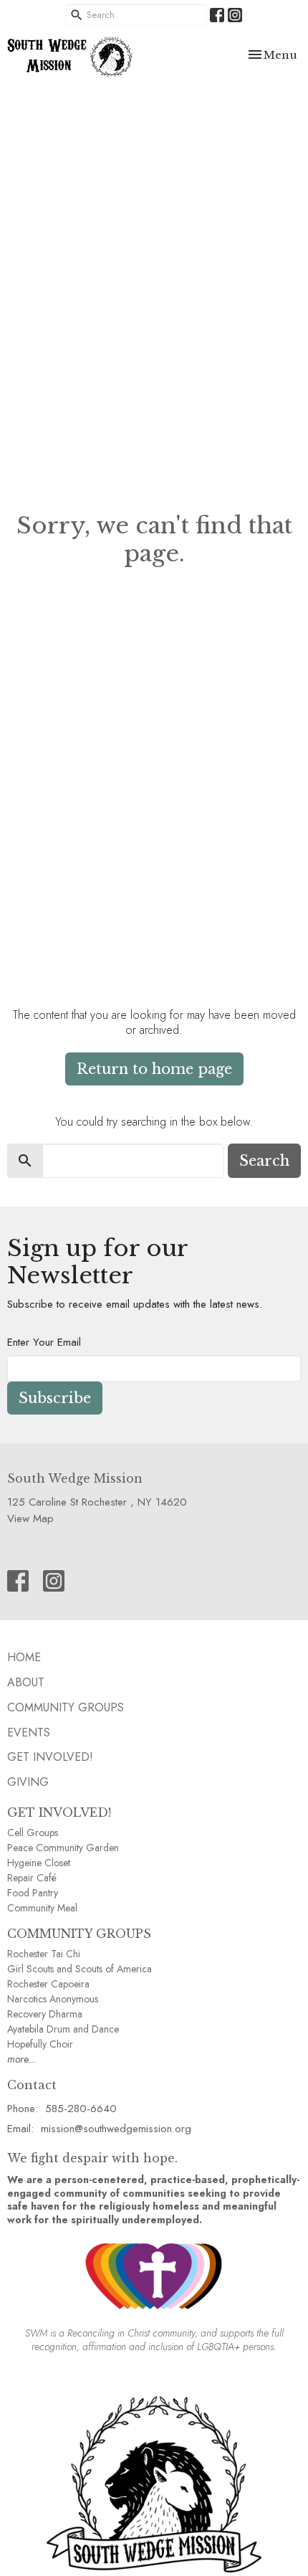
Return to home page (154, 1069)
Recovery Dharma (45, 2014)
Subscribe (55, 1398)
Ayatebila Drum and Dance (63, 2029)
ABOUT (26, 1682)
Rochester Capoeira (48, 1984)
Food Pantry (33, 1893)
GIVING (28, 1782)
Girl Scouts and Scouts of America (80, 1969)
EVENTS (29, 1733)
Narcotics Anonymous (53, 1999)
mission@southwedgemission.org (116, 2129)
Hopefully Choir (40, 2044)
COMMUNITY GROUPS (79, 1934)
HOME (24, 1657)
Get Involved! (50, 1757)
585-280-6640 (81, 2109)
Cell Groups (33, 1833)
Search (264, 1161)
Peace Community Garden (63, 1848)
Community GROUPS (66, 1707)
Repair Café (32, 1878)
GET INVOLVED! (59, 1812)
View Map (30, 1518)
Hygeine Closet (39, 1863)
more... (22, 2059)
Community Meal (42, 1908)
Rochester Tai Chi (44, 1954)
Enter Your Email (44, 1342)
